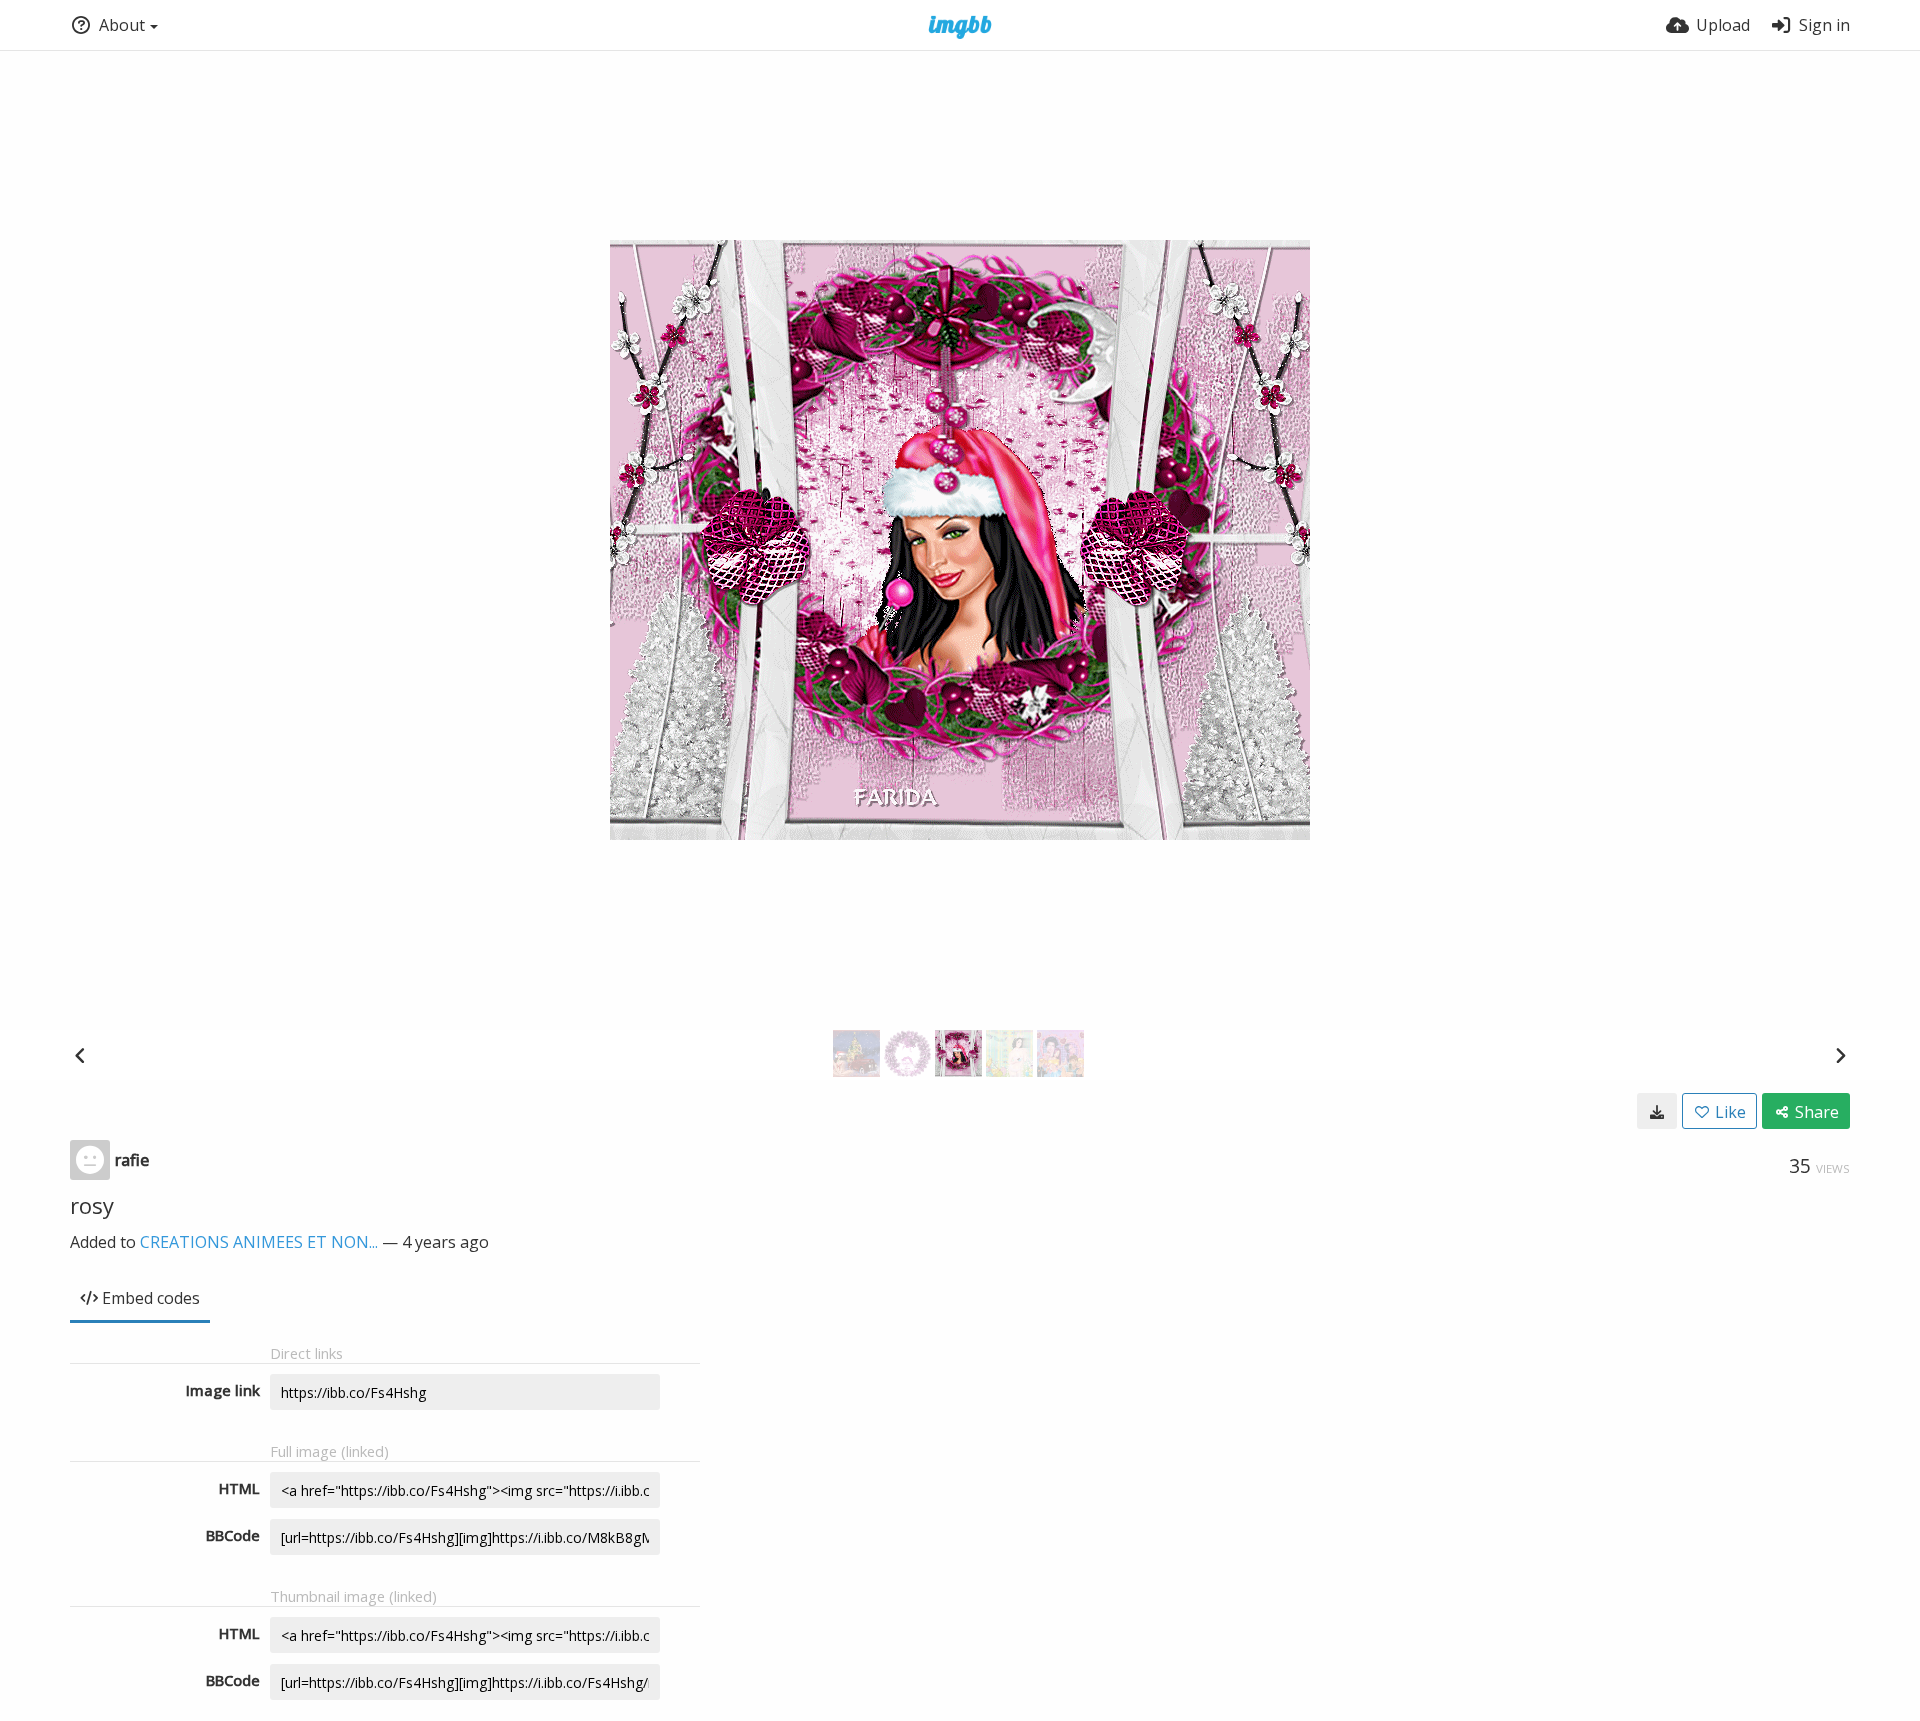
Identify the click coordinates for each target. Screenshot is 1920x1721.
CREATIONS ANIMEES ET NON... (259, 1242)
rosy (92, 1205)
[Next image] (1840, 1055)
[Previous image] (80, 1055)
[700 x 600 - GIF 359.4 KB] (1657, 1111)
